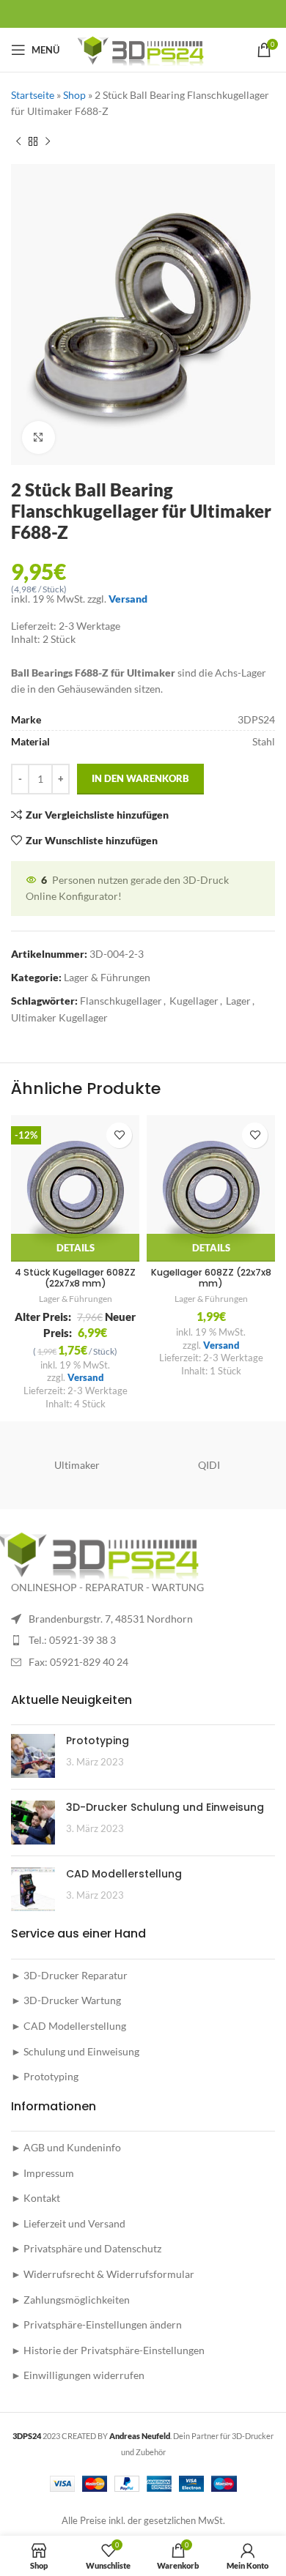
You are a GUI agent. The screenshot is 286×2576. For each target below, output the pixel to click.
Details (76, 1248)
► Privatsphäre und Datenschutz (86, 2248)
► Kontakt (36, 2198)
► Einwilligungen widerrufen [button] (78, 2375)
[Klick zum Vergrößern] (38, 438)
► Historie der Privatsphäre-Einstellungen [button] (108, 2350)
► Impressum (43, 2173)
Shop (74, 95)
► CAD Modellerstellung (69, 2026)
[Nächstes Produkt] (48, 142)
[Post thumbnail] (33, 1756)
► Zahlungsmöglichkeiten (70, 2300)
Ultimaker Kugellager (59, 1017)
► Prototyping (45, 2076)
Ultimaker (77, 1465)
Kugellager (194, 1001)
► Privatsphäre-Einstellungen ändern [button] (96, 2324)
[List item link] (143, 1640)
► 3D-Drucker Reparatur (69, 1975)
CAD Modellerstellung (124, 1874)
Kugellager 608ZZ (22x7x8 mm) (211, 1278)
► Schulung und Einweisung (75, 2051)
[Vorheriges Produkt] (18, 142)
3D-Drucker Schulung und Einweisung (165, 1807)
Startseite (33, 95)
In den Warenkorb (140, 778)
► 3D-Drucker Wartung (66, 2000)
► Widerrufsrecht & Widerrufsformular (103, 2274)
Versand (128, 599)
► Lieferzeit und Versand (68, 2223)
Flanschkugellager (121, 1001)
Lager (238, 1001)
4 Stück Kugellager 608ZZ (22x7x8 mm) (75, 1278)
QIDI (209, 1465)
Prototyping (98, 1741)
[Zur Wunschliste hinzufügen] (119, 1135)
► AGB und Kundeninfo (66, 2147)
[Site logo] (143, 49)
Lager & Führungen (107, 977)
